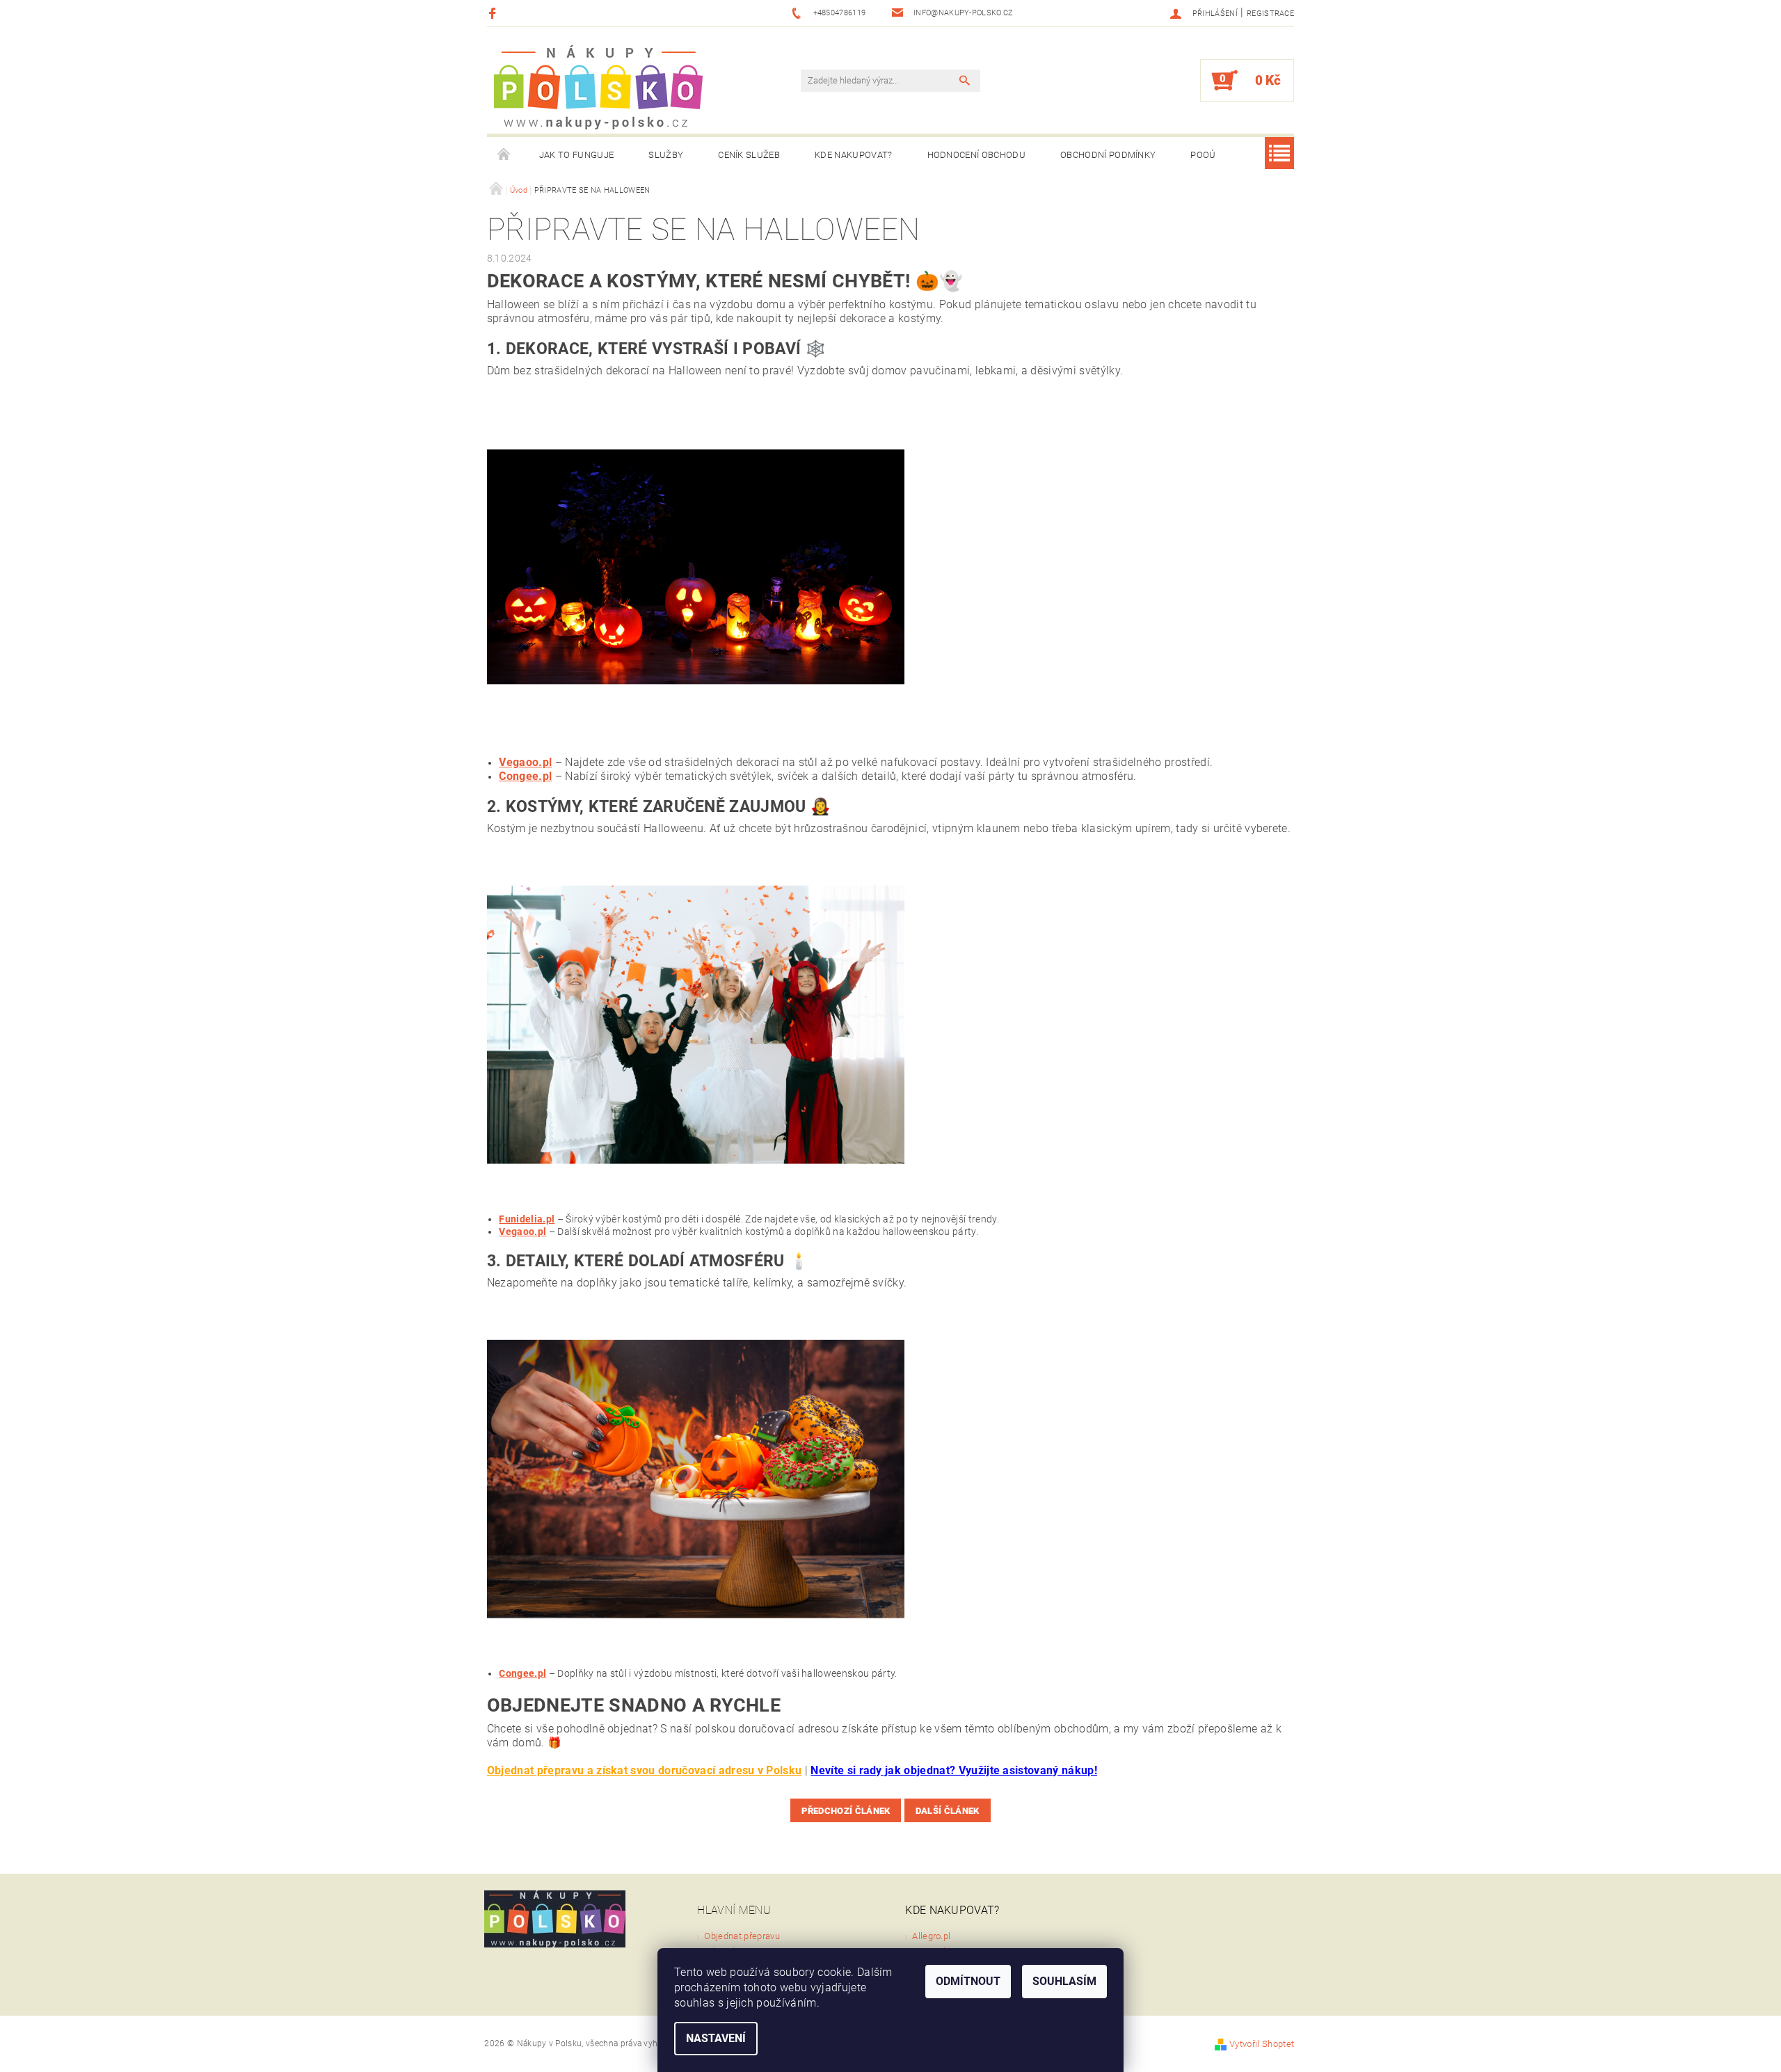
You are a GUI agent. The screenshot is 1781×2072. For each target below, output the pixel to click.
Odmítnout (968, 1981)
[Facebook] (494, 13)
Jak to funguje (576, 155)
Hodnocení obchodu (976, 155)
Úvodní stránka (504, 155)
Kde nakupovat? (853, 155)
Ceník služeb (749, 155)
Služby (666, 155)
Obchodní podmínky (1108, 155)
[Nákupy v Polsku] (598, 87)
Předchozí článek (846, 1811)
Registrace (1270, 14)
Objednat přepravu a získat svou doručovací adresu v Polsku (645, 1770)
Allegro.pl (931, 1936)
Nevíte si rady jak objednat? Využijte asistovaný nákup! (954, 1770)
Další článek (948, 1811)
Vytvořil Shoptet (1262, 2044)
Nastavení (716, 2038)
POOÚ (1203, 155)
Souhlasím (1064, 1981)
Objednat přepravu (742, 1936)
